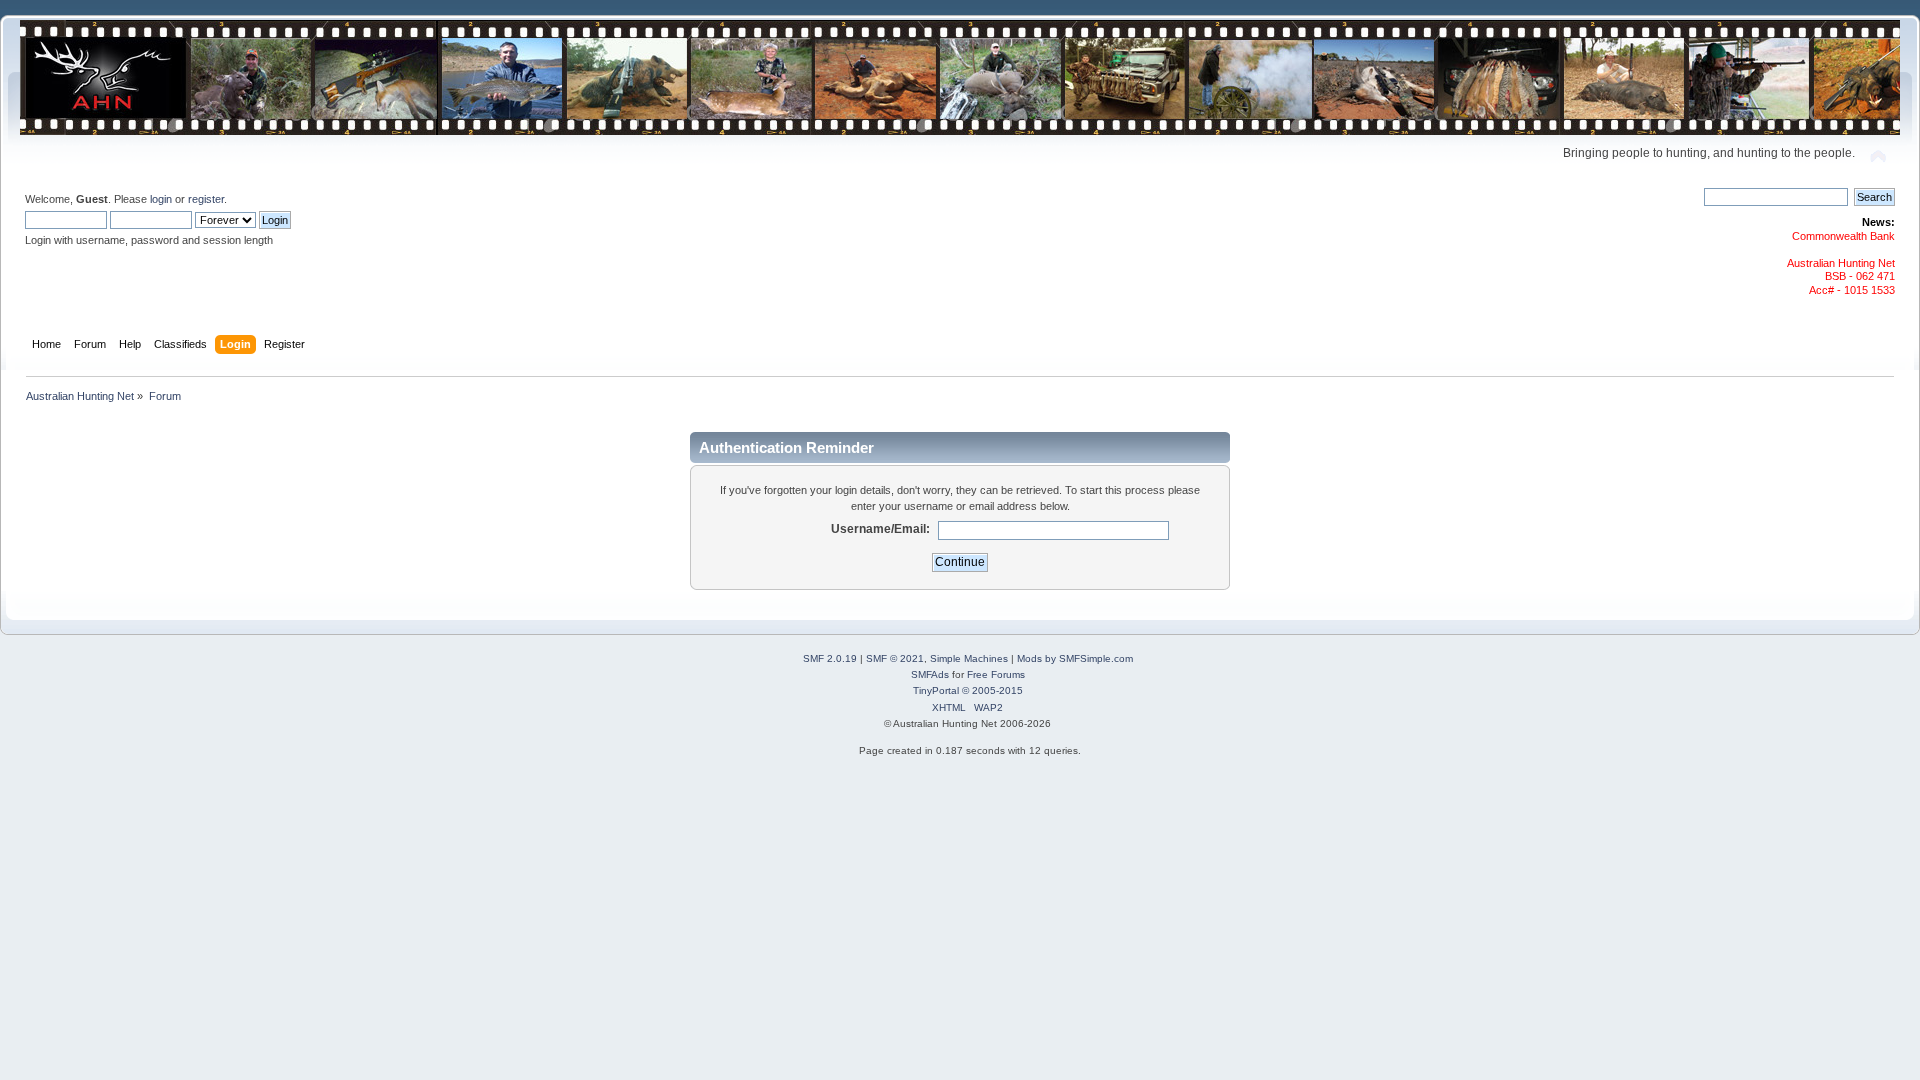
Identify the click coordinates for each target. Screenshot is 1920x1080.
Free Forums (996, 674)
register (206, 199)
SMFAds (930, 674)
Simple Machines (969, 658)
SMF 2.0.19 (830, 658)
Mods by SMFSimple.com (1075, 658)
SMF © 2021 (895, 658)
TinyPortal (936, 690)
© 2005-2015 (992, 690)
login (161, 199)
